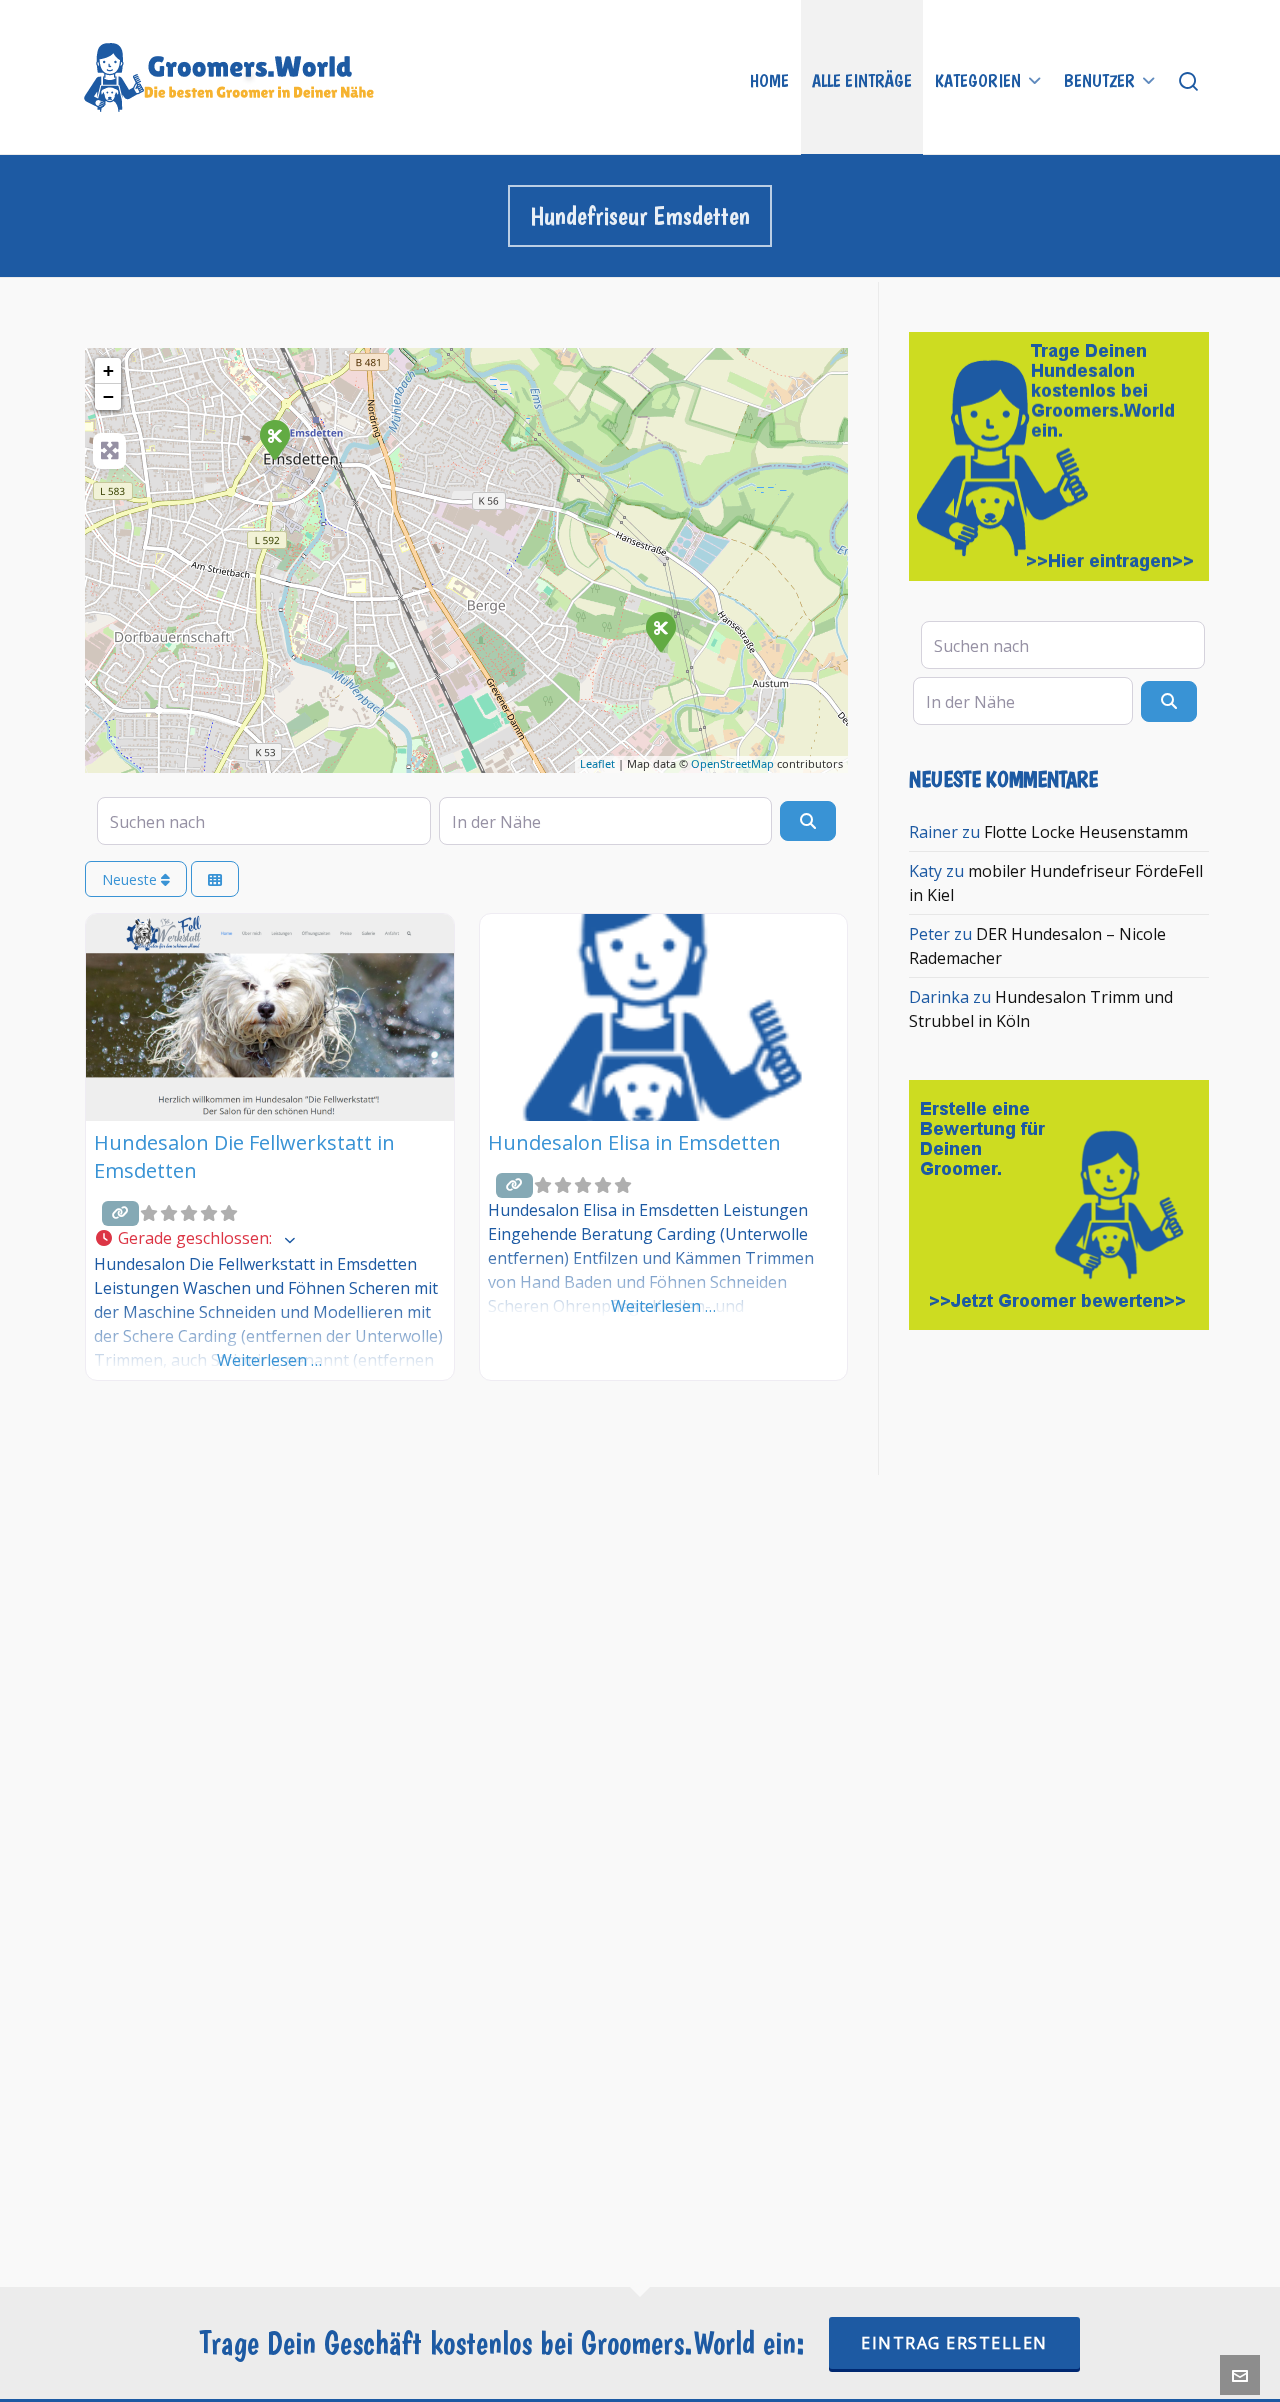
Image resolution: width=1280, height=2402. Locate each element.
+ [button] (108, 370)
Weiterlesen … (269, 1360)
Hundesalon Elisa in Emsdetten (634, 1142)
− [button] (108, 396)
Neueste (131, 879)
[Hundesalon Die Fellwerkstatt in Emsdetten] (274, 439)
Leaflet (597, 763)
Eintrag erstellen (954, 2343)
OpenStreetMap (732, 763)
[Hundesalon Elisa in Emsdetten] (660, 631)
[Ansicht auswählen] (215, 879)
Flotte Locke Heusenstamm (1086, 832)
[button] (270, 1239)
